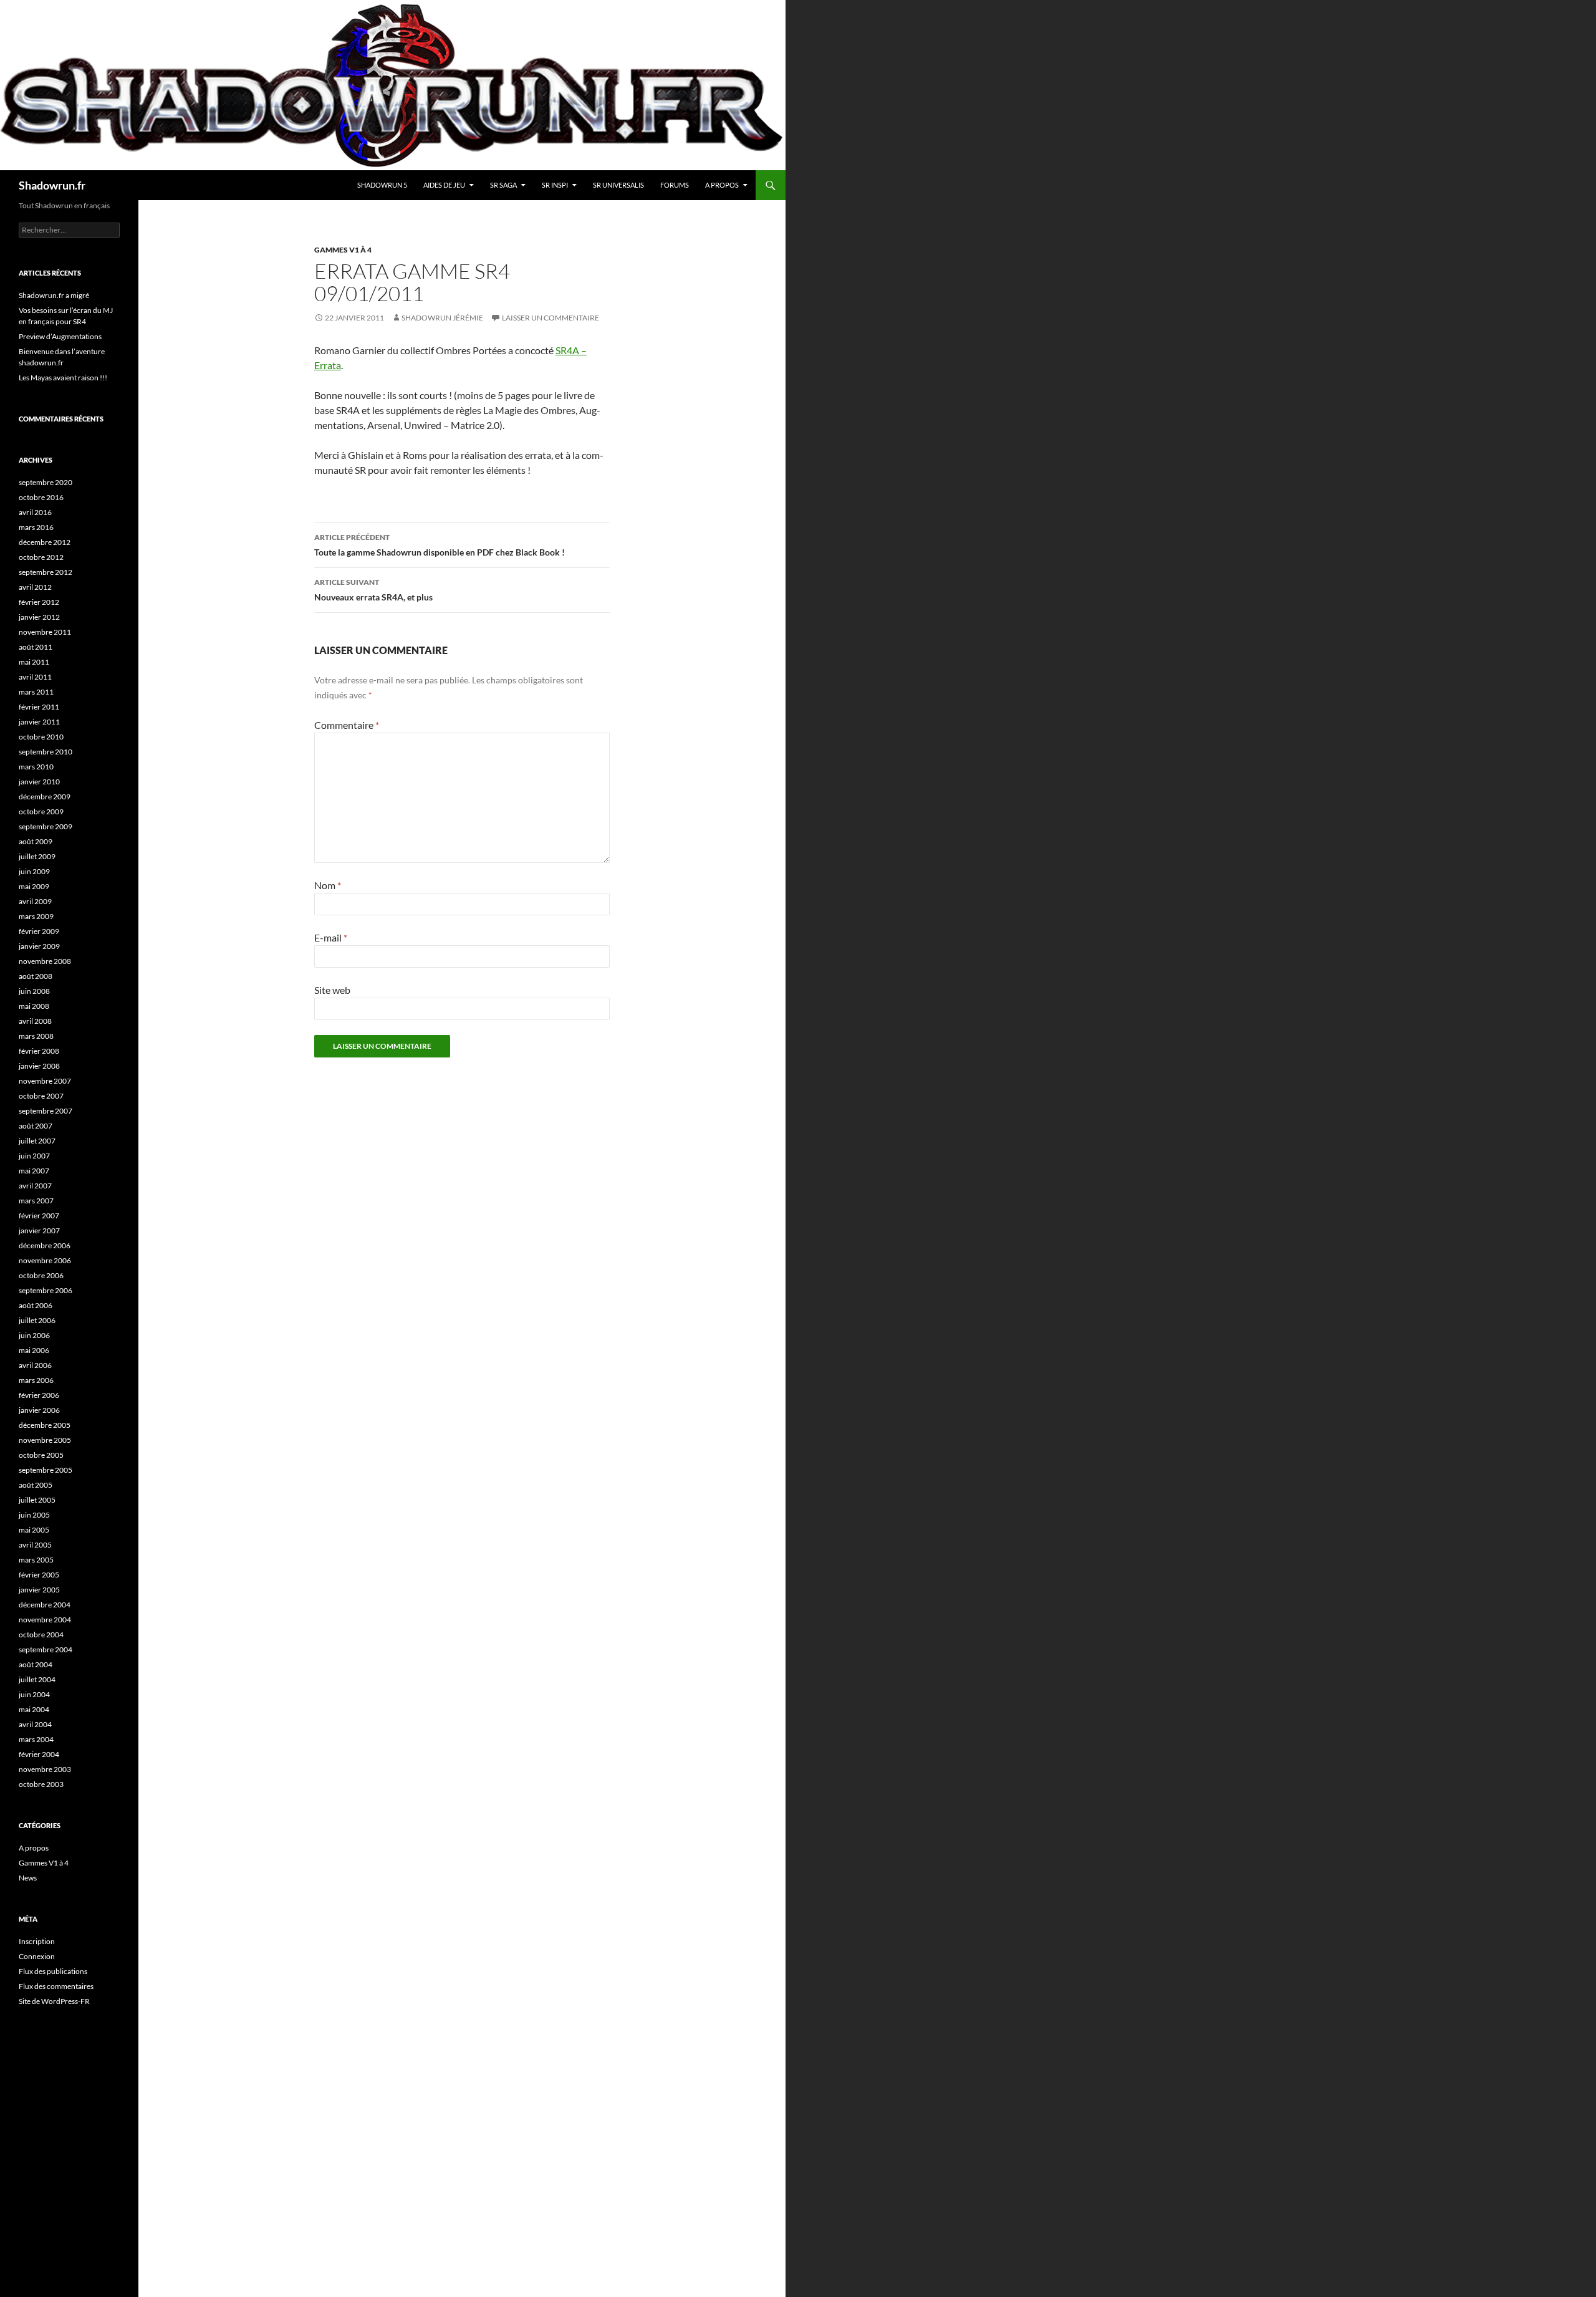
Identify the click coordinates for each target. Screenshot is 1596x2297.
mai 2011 (34, 662)
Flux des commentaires (56, 1986)
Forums (675, 185)
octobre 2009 (41, 811)
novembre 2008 (45, 961)
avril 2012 (35, 587)
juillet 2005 (37, 1500)
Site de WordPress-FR (54, 2001)
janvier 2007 (39, 1230)
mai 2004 (34, 1709)
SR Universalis (618, 185)
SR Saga (503, 185)
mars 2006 (36, 1380)
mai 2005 (34, 1530)
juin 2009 (34, 871)
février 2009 (39, 931)
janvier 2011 (39, 722)
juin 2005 (34, 1515)
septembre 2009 (46, 826)
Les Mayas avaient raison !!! (63, 378)
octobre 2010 (41, 737)
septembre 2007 (46, 1111)
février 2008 (39, 1051)
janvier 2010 (39, 782)
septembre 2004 (46, 1649)
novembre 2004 (45, 1620)
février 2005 (39, 1575)
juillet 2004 (37, 1679)
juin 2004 (34, 1694)
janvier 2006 (39, 1410)
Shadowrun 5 (382, 185)
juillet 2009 (37, 856)
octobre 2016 (41, 497)
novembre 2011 (45, 632)
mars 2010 (36, 767)
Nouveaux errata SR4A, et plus (373, 590)
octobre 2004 (41, 1635)
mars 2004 (36, 1739)
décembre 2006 (45, 1245)
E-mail (331, 937)
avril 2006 (35, 1365)
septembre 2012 (46, 572)
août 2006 (36, 1305)
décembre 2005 (45, 1425)
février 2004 (39, 1754)
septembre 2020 (46, 482)
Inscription (37, 1941)
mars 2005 (36, 1560)
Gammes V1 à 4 (343, 250)
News (28, 1878)
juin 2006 (34, 1335)
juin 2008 (34, 991)
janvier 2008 (39, 1066)
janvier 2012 (39, 617)
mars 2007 (36, 1201)
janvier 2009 (39, 946)
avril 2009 (35, 901)
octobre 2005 (41, 1455)
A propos (722, 185)
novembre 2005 (45, 1440)
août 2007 (36, 1126)
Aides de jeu (444, 185)
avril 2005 (35, 1545)
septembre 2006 (46, 1290)
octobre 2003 (41, 1784)
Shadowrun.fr (52, 185)
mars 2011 (36, 692)
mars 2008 (36, 1036)
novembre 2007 (45, 1081)
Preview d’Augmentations (60, 336)
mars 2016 (36, 527)
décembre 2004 (45, 1605)
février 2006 (39, 1395)
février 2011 (39, 707)
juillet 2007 (37, 1141)
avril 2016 (35, 512)
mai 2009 (34, 886)
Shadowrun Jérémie (442, 318)
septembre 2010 (46, 752)
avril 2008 (35, 1021)
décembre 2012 (45, 542)
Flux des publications (53, 1971)
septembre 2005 (46, 1470)
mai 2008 (34, 1006)
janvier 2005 (39, 1590)
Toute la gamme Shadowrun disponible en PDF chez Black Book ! (440, 545)
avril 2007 (35, 1186)
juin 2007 (34, 1156)
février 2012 (39, 602)
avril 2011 (35, 677)
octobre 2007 (41, 1096)
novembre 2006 (45, 1260)
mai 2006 (34, 1350)
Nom (328, 885)
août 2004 (36, 1664)
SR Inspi (555, 185)
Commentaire (347, 725)
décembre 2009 (45, 797)
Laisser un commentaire (550, 318)
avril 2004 (35, 1724)
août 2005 (36, 1485)
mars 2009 (36, 916)
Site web (332, 990)
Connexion (37, 1956)
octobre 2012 (41, 557)
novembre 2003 (45, 1769)
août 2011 (36, 647)
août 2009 (36, 841)
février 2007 (39, 1216)
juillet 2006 (37, 1320)
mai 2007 (34, 1171)
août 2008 (36, 976)
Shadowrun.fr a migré (54, 295)
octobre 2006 (41, 1275)
